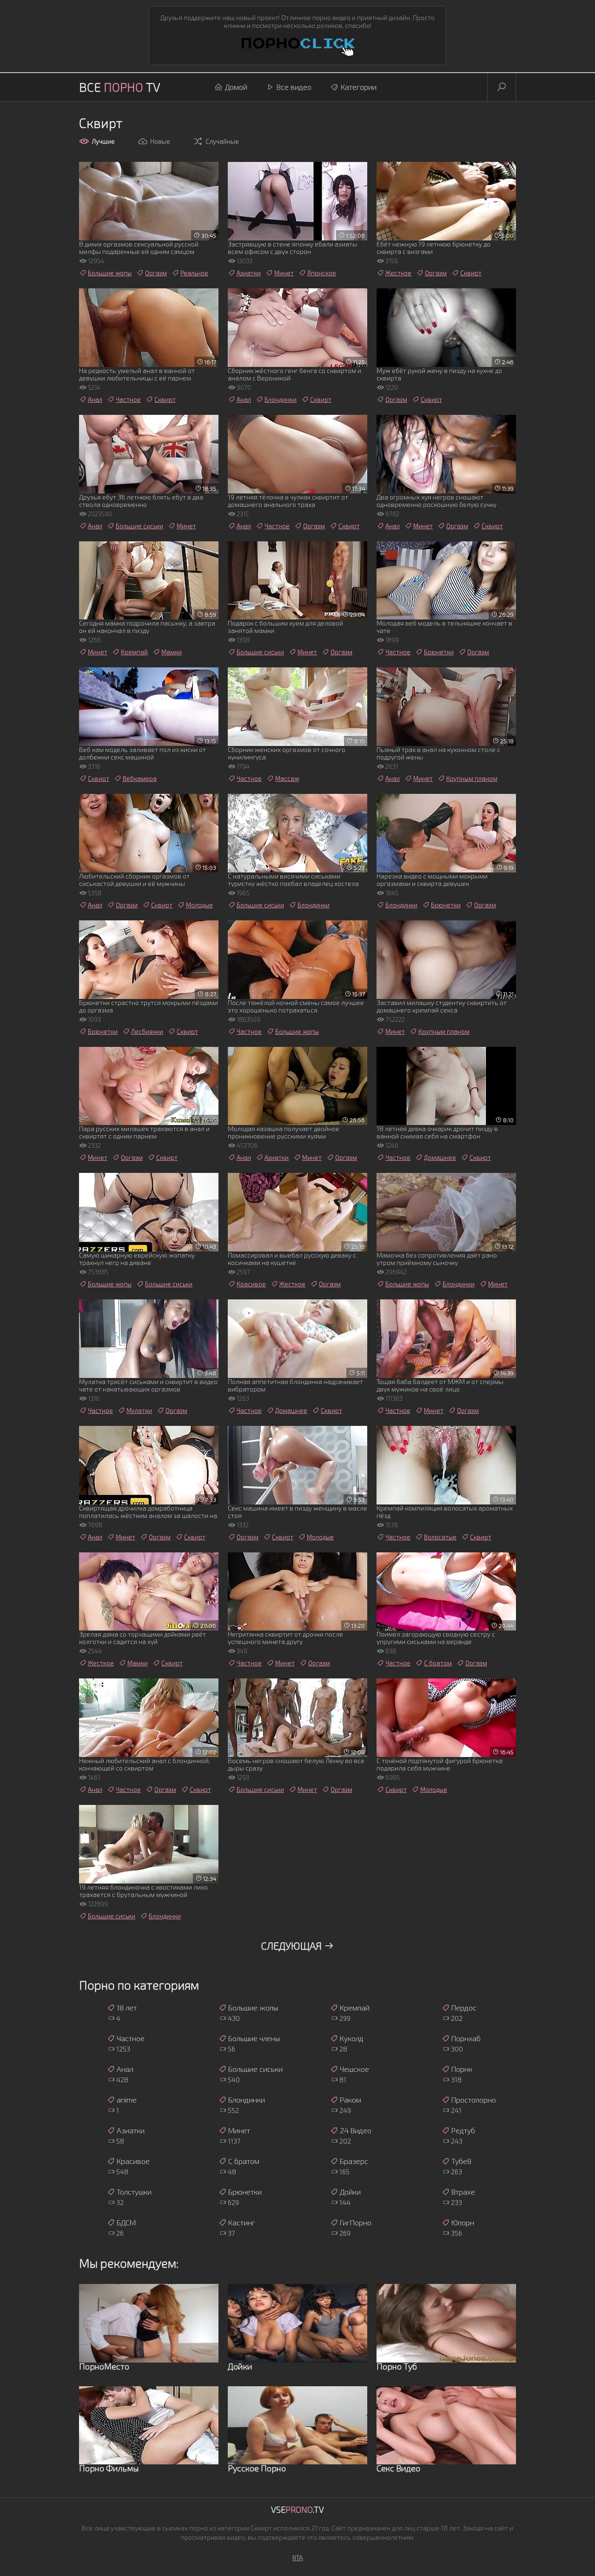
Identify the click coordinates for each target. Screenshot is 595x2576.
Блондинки (281, 399)
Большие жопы (110, 273)
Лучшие (103, 141)
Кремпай (134, 652)
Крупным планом (472, 779)
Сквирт (471, 273)
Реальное (194, 273)
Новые (160, 141)
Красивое (251, 1284)
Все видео (294, 87)
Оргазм (156, 273)
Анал (95, 399)
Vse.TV (297, 2509)
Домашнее (440, 1158)
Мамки (172, 652)
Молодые (199, 905)
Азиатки (249, 273)
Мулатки (139, 1411)
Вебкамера (140, 779)
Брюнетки (439, 652)
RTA (298, 2558)
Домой (236, 87)
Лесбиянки (147, 1032)
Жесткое (398, 273)
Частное (128, 399)
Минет (284, 273)
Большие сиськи (139, 526)
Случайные (222, 141)
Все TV (120, 87)
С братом (438, 1663)
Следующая (292, 1945)
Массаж (287, 779)
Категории (359, 87)
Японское (322, 273)
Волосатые (440, 1537)
